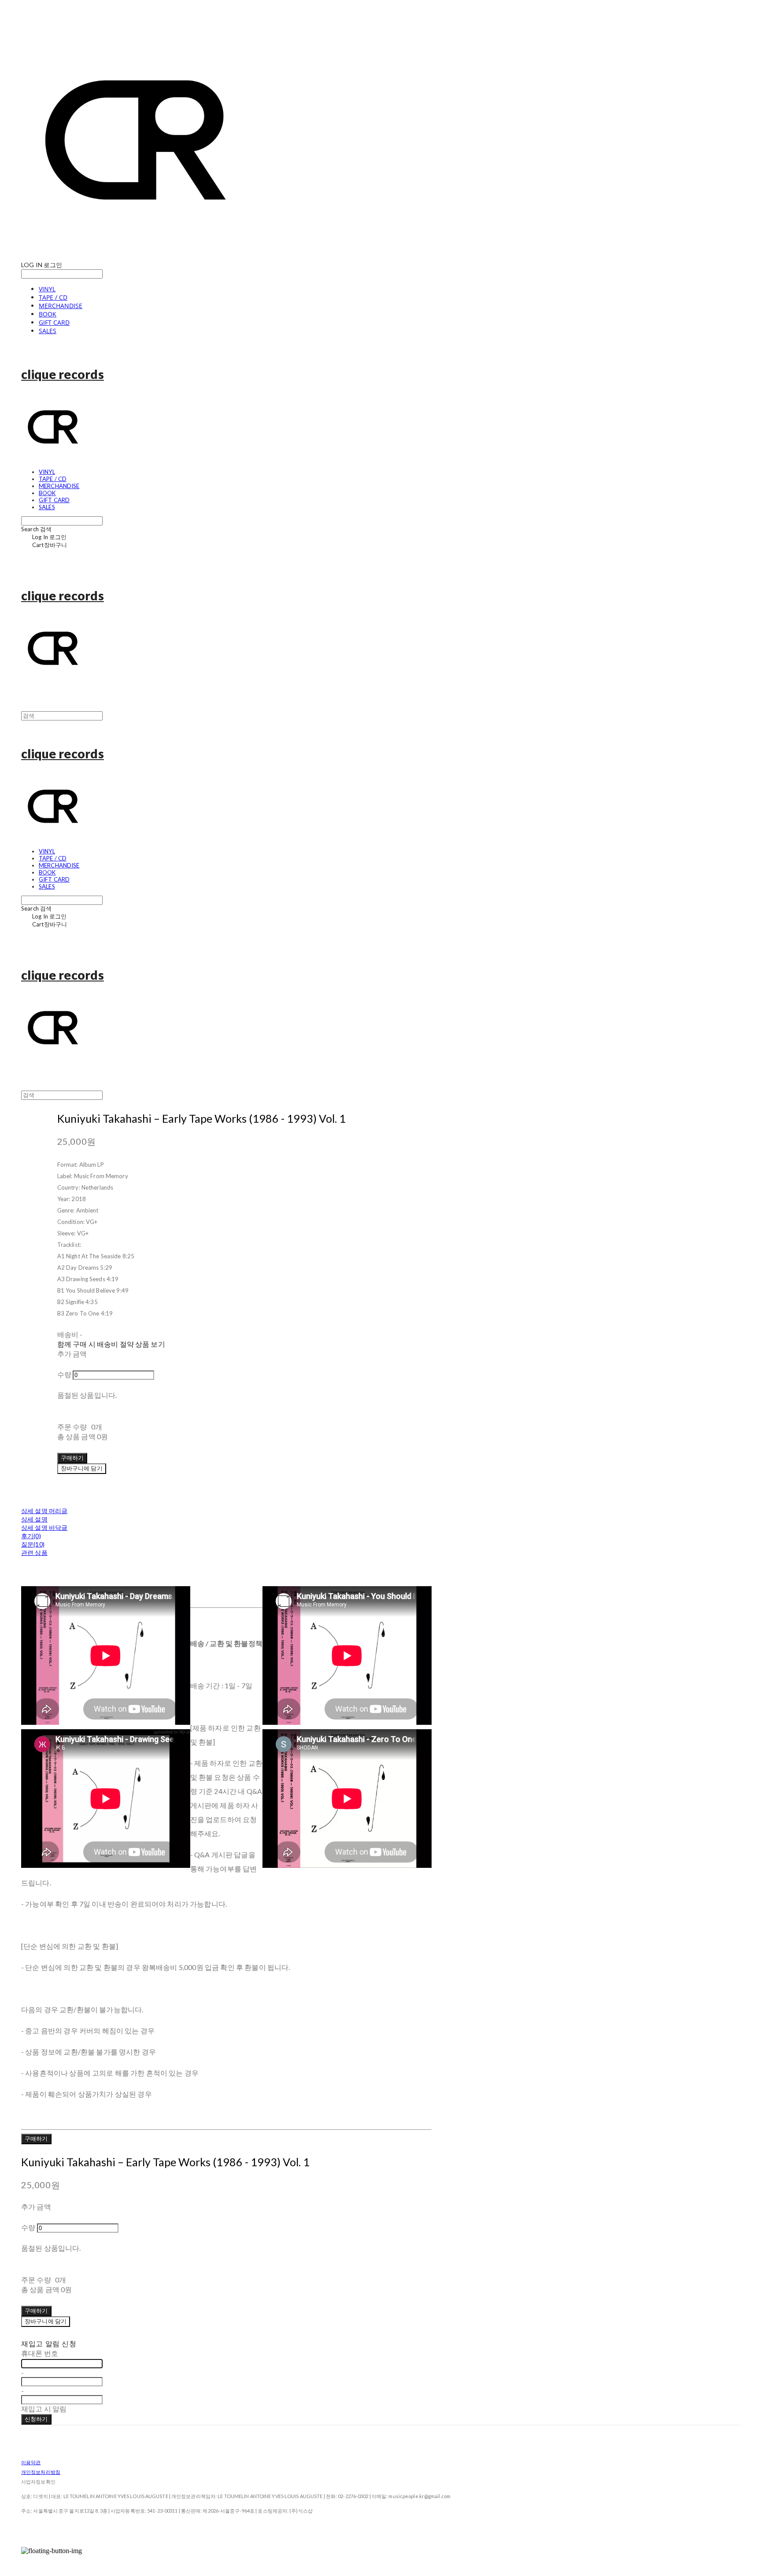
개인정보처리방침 (41, 2472)
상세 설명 (34, 1519)
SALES (48, 331)
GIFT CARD (54, 322)
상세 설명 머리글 (44, 1511)
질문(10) (33, 1544)
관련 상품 (34, 1553)
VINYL (47, 289)
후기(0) (31, 1536)
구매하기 (36, 2139)
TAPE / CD (53, 297)
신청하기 (36, 2419)
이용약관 (31, 2462)
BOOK (48, 314)
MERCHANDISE (61, 306)
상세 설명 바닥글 (44, 1527)
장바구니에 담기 (46, 2321)
